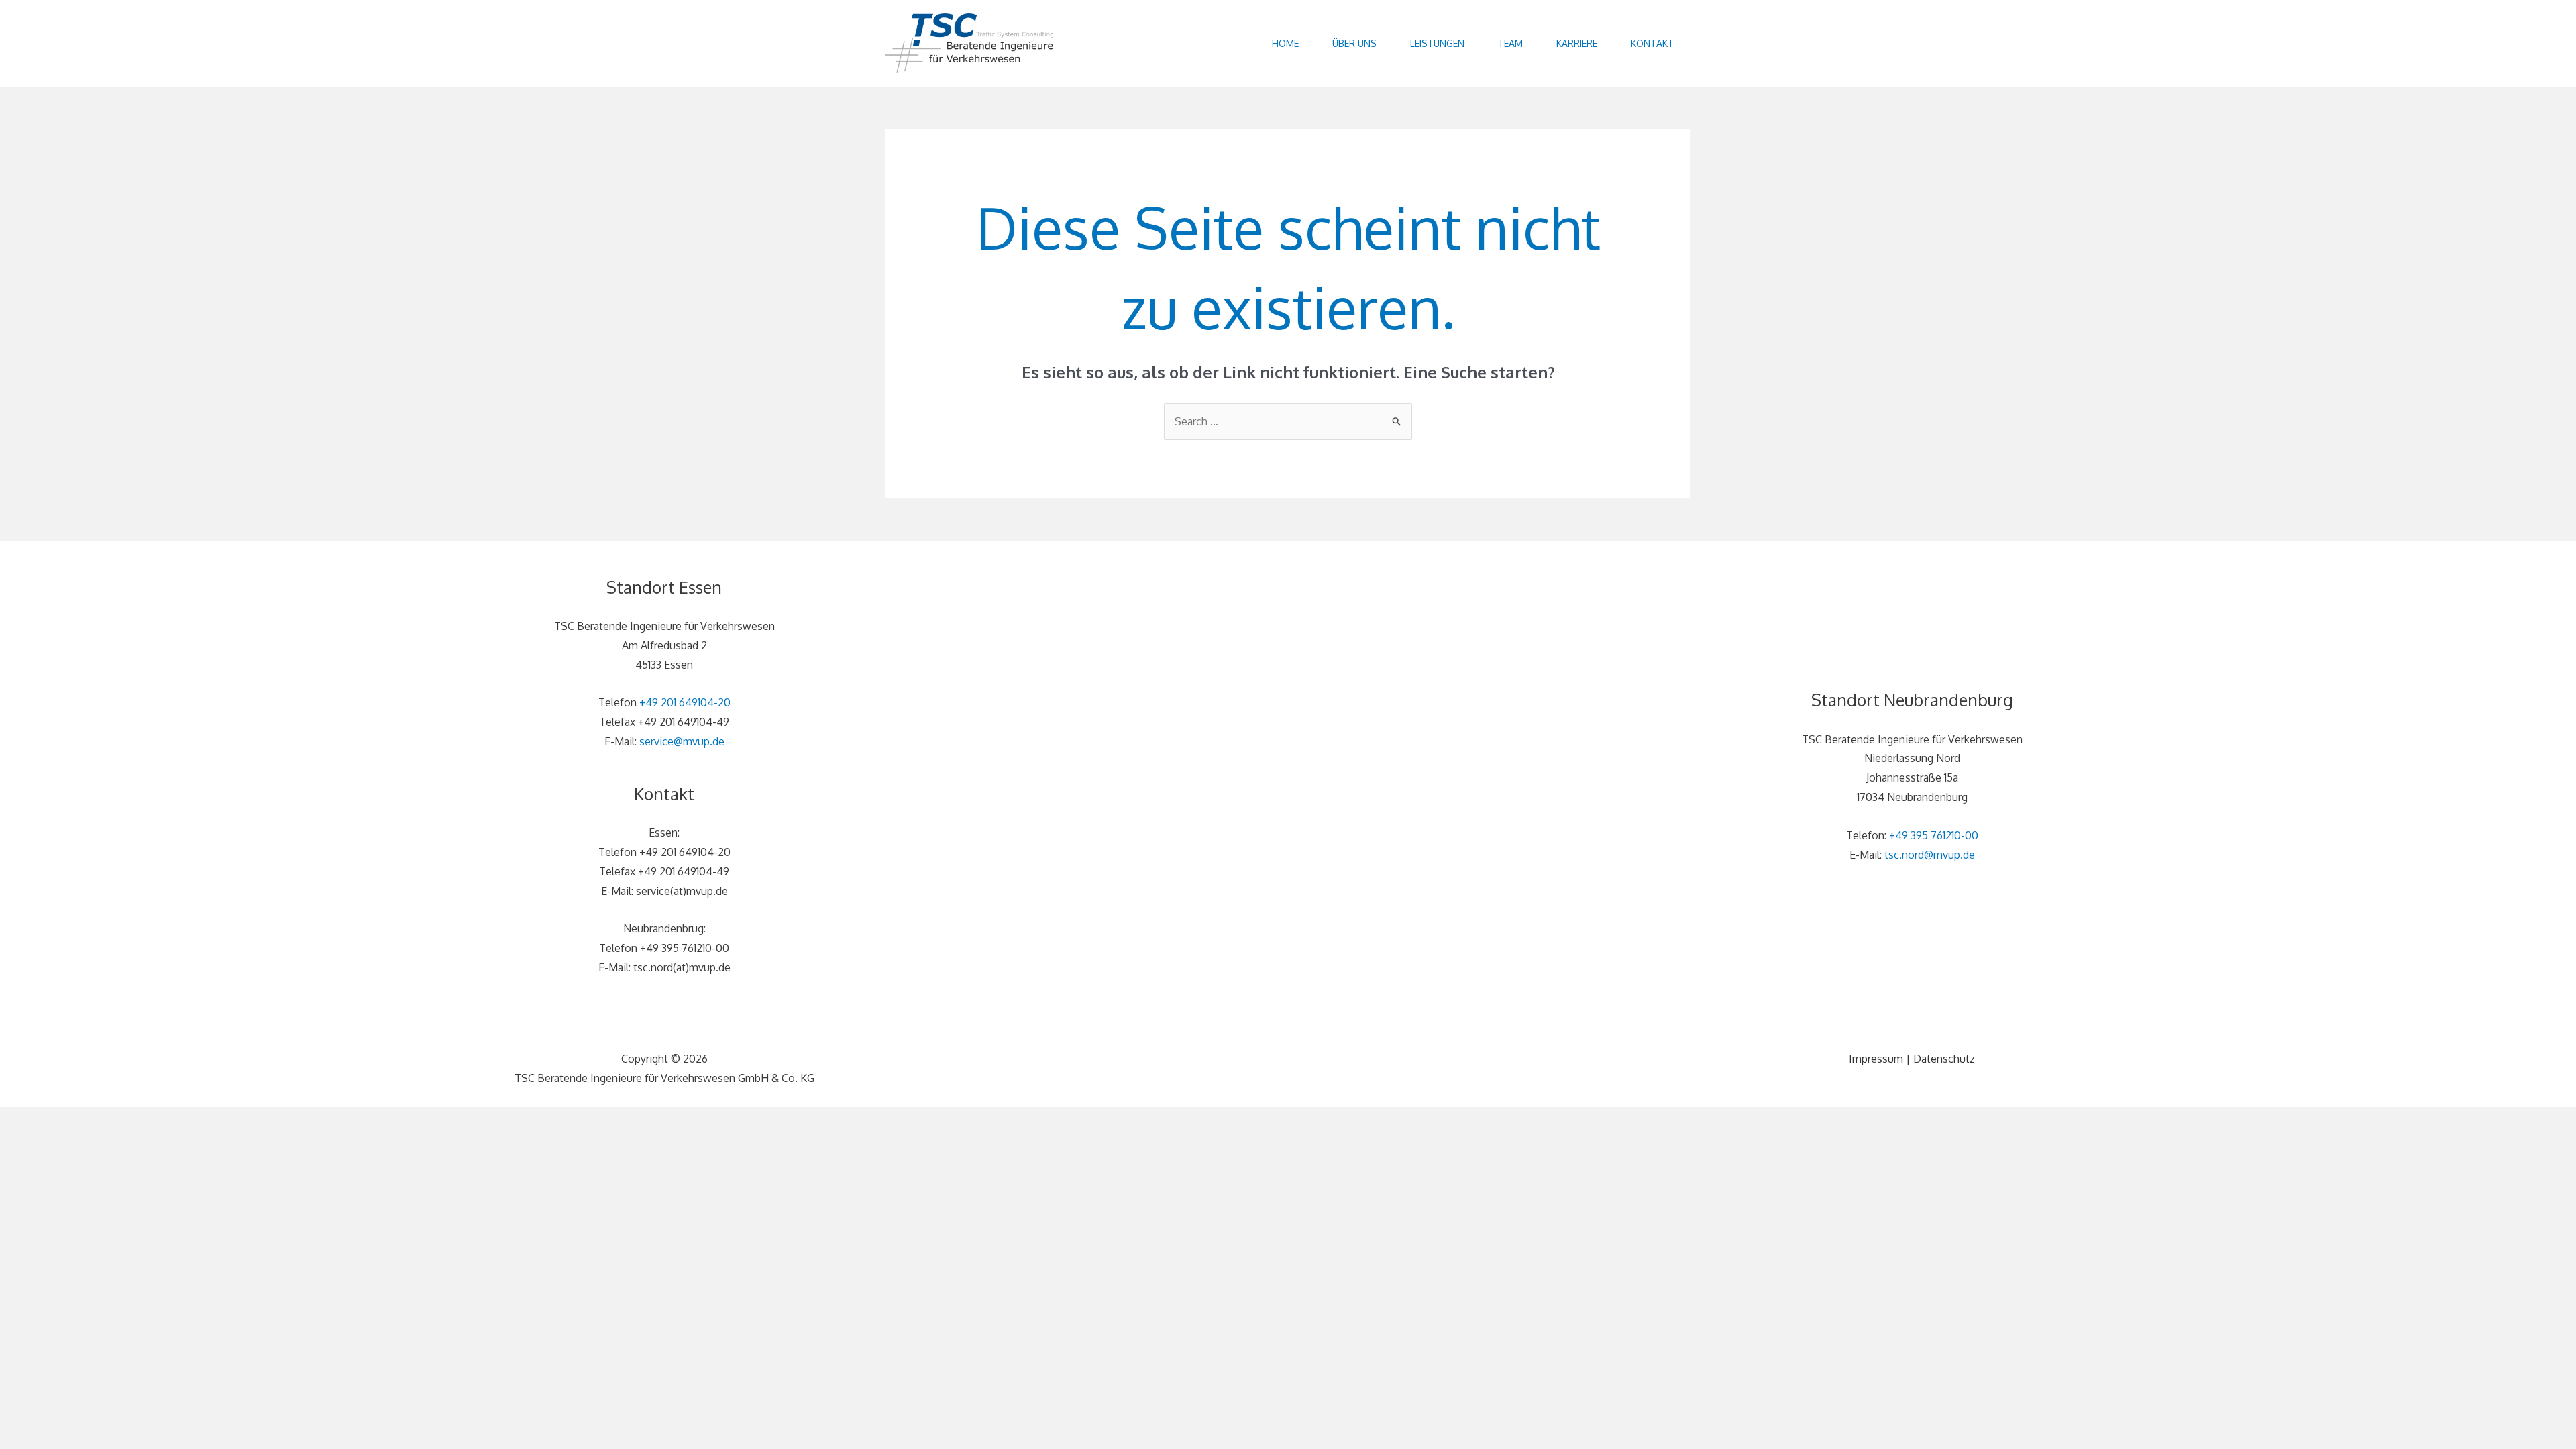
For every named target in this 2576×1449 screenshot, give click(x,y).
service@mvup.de (682, 741)
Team (1510, 43)
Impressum (1876, 1059)
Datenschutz (1944, 1059)
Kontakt (1652, 43)
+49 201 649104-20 (685, 702)
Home (1285, 43)
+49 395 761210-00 (1934, 835)
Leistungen (1437, 43)
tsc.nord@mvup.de (1930, 855)
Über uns (1354, 43)
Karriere (1577, 43)
